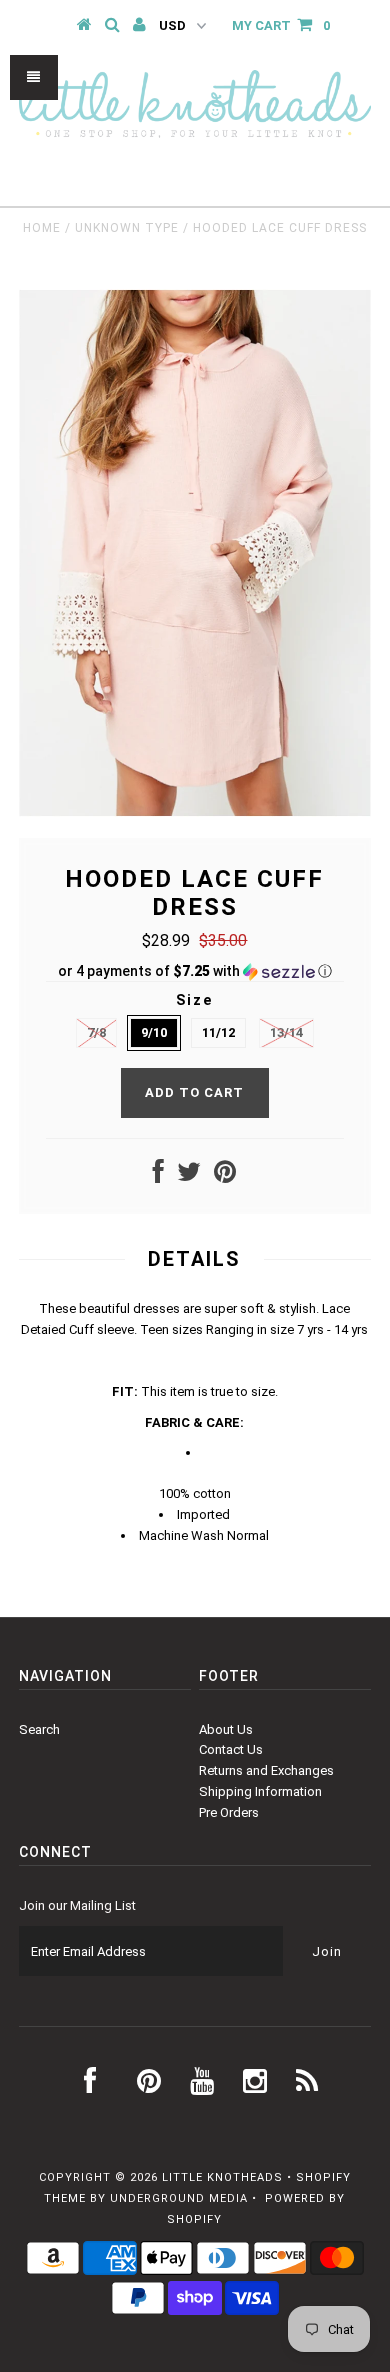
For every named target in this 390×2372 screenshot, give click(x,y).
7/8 (96, 1032)
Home (42, 228)
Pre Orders (229, 1812)
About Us (226, 1729)
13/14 (286, 1032)
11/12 (218, 1032)
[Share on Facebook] (158, 1176)
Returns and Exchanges (266, 1770)
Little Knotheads (222, 2177)
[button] (194, 971)
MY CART (281, 25)
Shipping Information (260, 1791)
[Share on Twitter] (189, 1176)
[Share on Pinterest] (225, 1176)
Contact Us (231, 1749)
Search (39, 1729)
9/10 (154, 1032)
